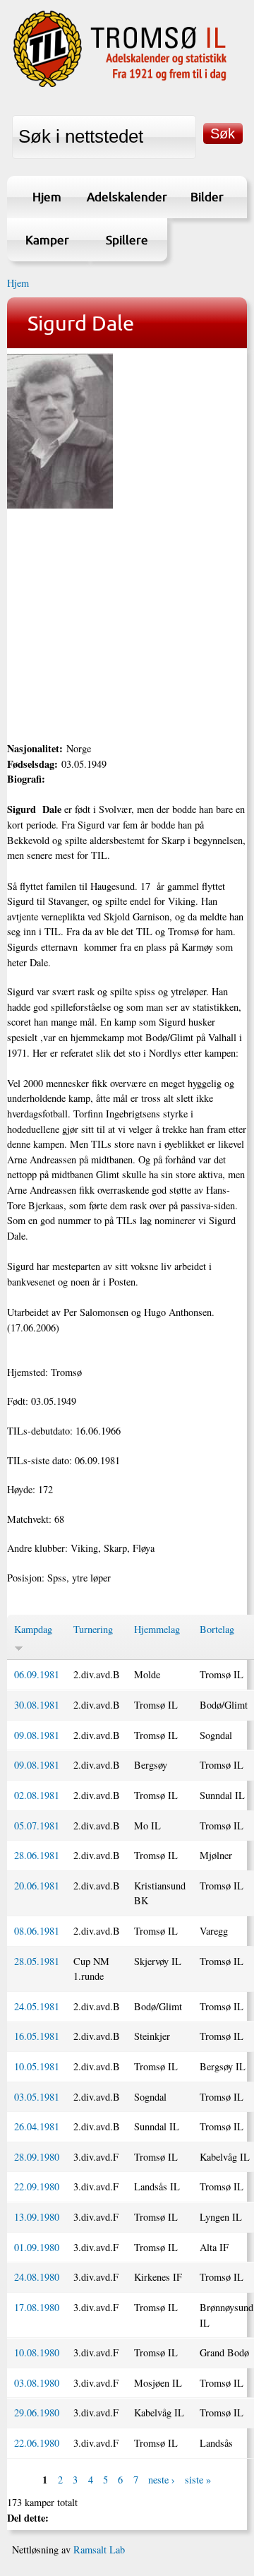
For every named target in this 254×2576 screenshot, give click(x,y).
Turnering (93, 1629)
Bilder (207, 197)
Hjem (47, 197)
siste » (198, 2480)
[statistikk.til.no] (120, 85)
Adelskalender (127, 197)
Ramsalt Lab (99, 2550)
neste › (162, 2480)
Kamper (47, 240)
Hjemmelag (157, 1629)
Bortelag (217, 1629)
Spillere (127, 240)
